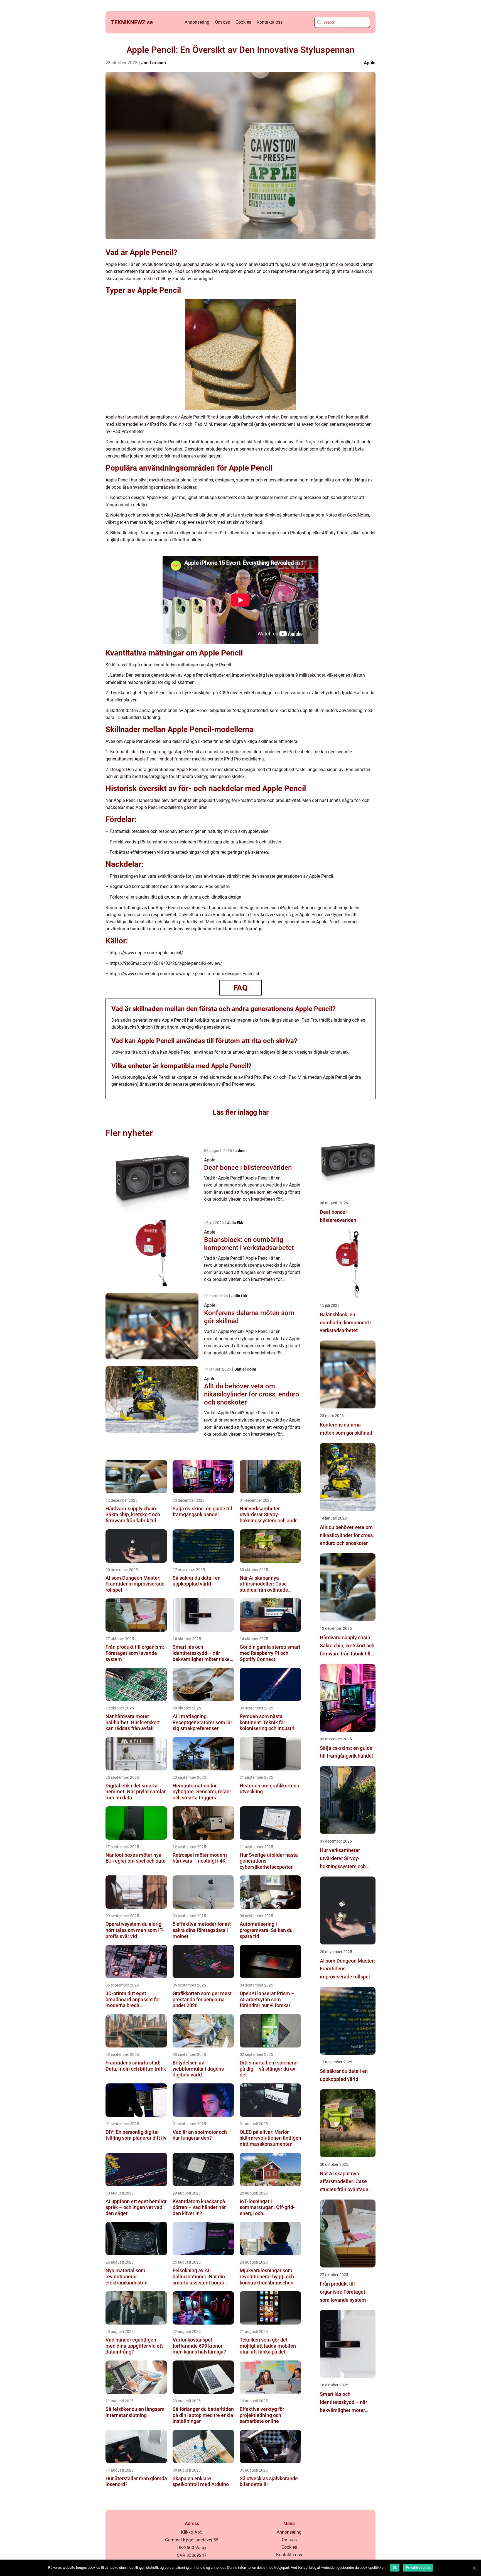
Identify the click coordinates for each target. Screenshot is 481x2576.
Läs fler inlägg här (241, 1112)
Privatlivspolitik (418, 2568)
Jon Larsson (154, 63)
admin (241, 1151)
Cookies (243, 22)
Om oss (222, 22)
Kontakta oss (270, 22)
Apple (370, 63)
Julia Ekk (235, 1223)
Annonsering (197, 22)
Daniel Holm (245, 1369)
